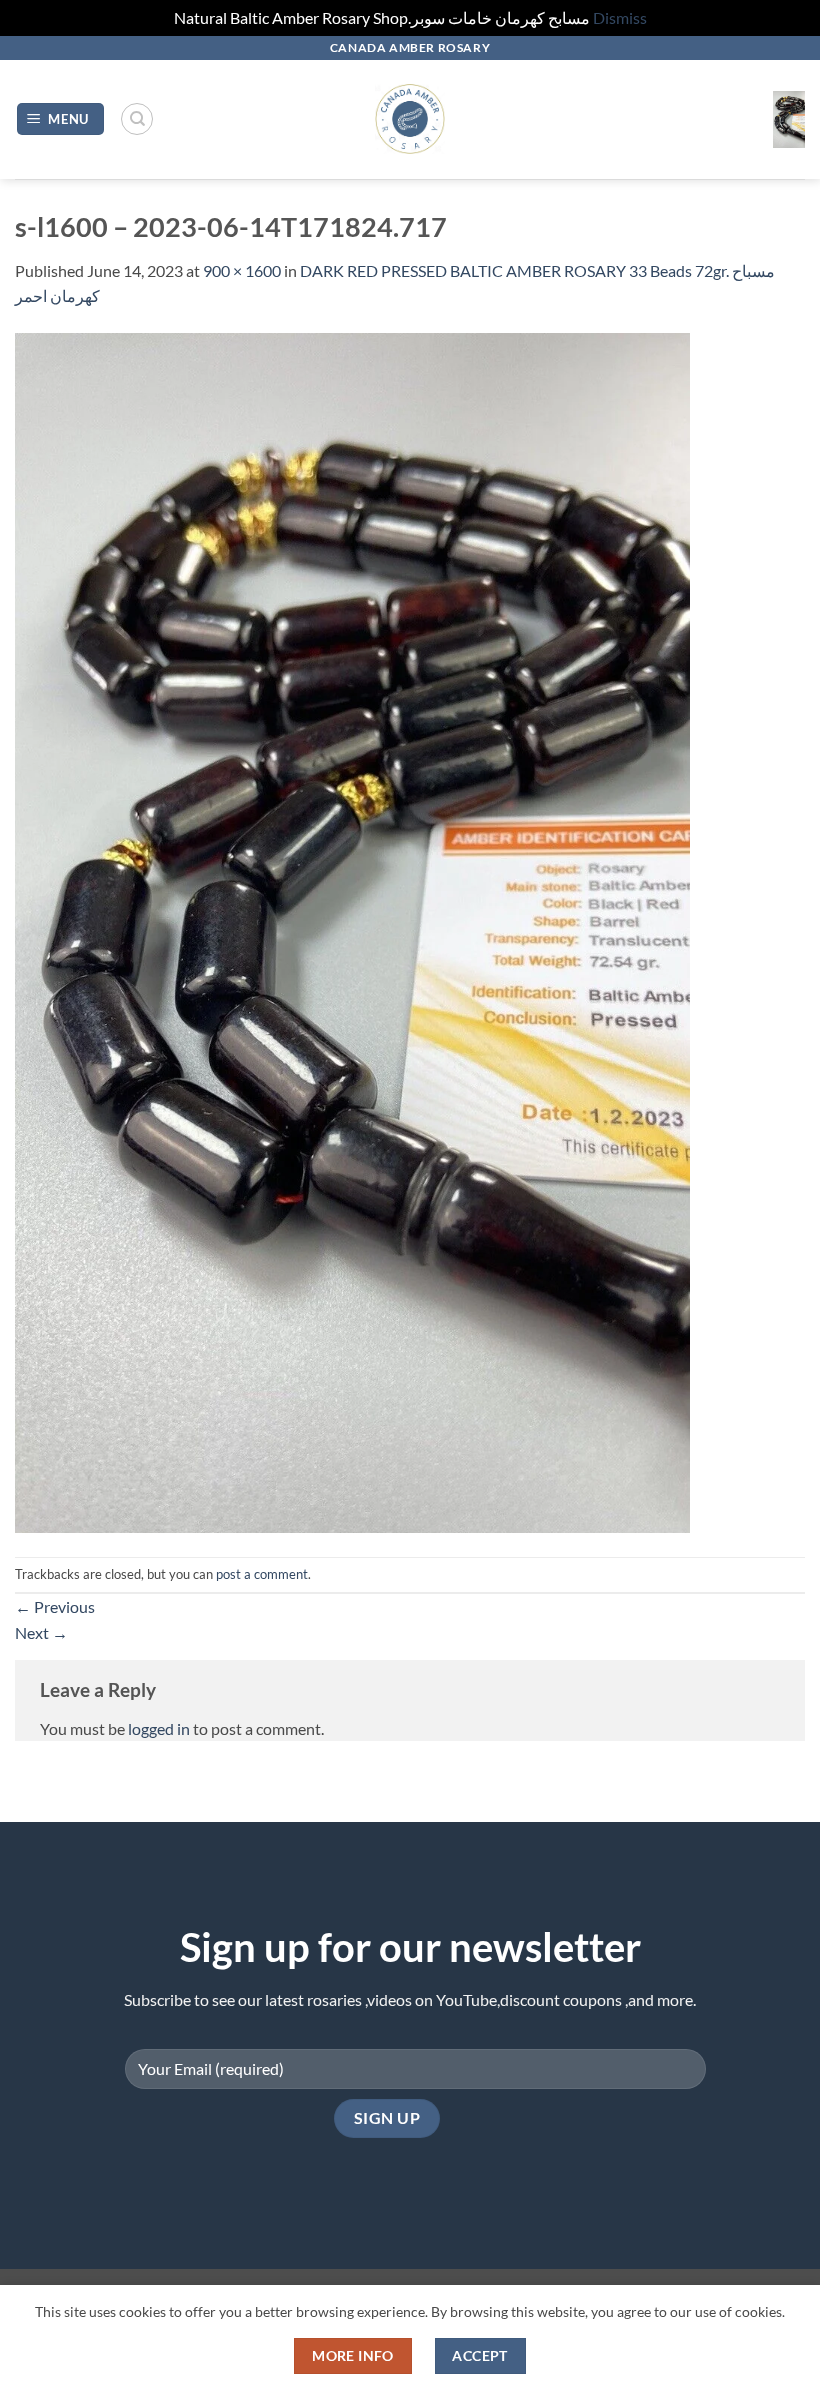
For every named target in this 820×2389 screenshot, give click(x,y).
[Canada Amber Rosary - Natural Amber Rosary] (410, 119)
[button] (61, 119)
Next (41, 1632)
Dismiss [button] (620, 17)
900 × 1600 (242, 270)
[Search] (137, 119)
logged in (159, 1728)
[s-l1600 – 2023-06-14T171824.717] (352, 930)
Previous (55, 1606)
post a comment (262, 1574)
